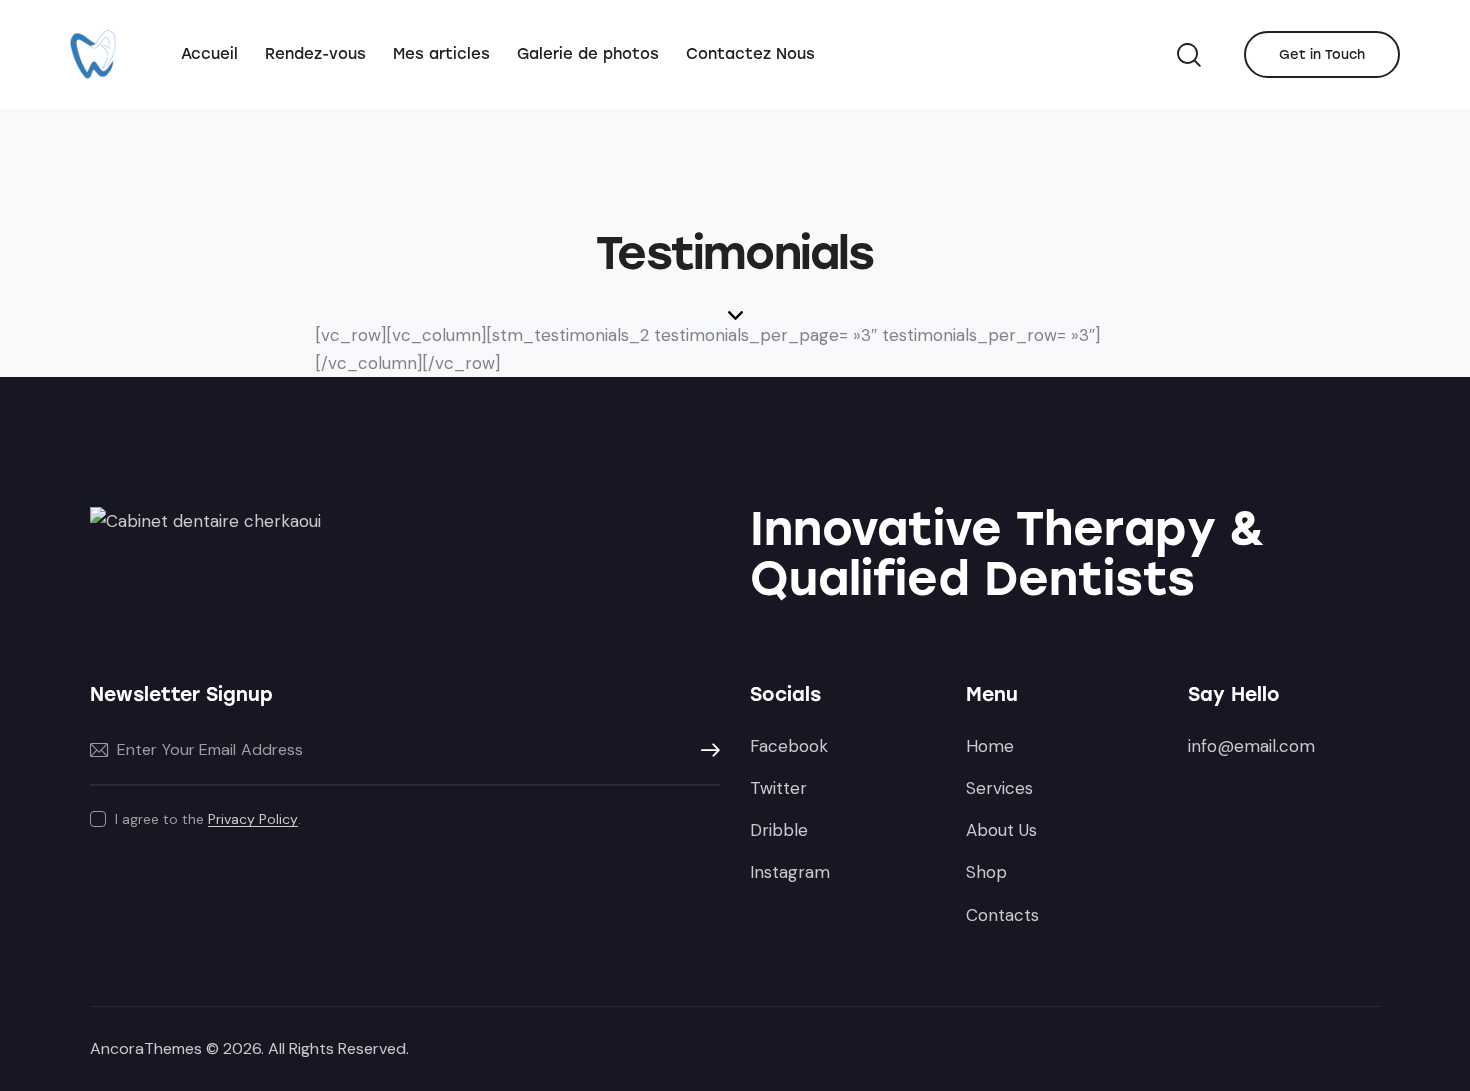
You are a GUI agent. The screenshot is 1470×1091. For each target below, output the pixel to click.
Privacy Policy (253, 819)
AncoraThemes (146, 1048)
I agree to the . (208, 819)
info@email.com (1251, 746)
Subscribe (705, 750)
